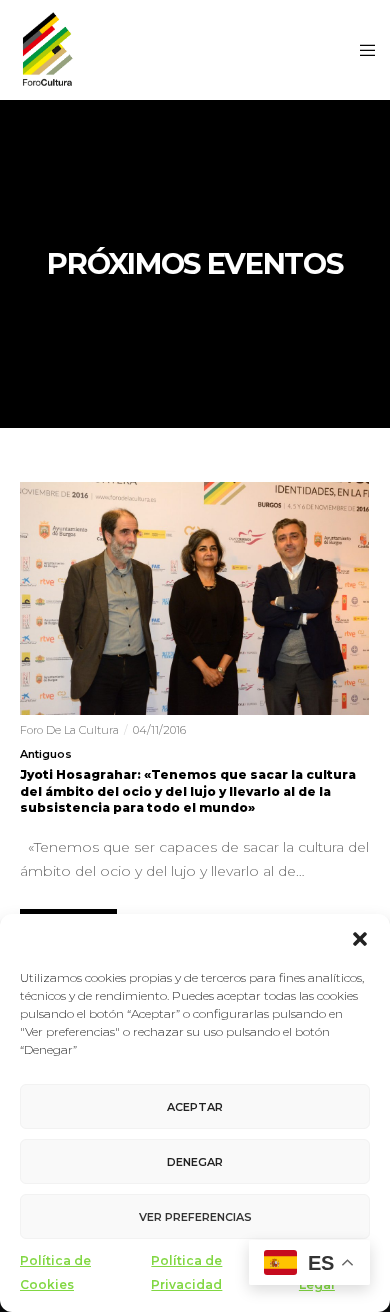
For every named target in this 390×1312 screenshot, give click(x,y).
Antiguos (46, 754)
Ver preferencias (195, 1217)
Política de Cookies (55, 1272)
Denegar (195, 1162)
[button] (360, 939)
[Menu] (361, 50)
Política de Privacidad (186, 1272)
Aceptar (195, 1107)
